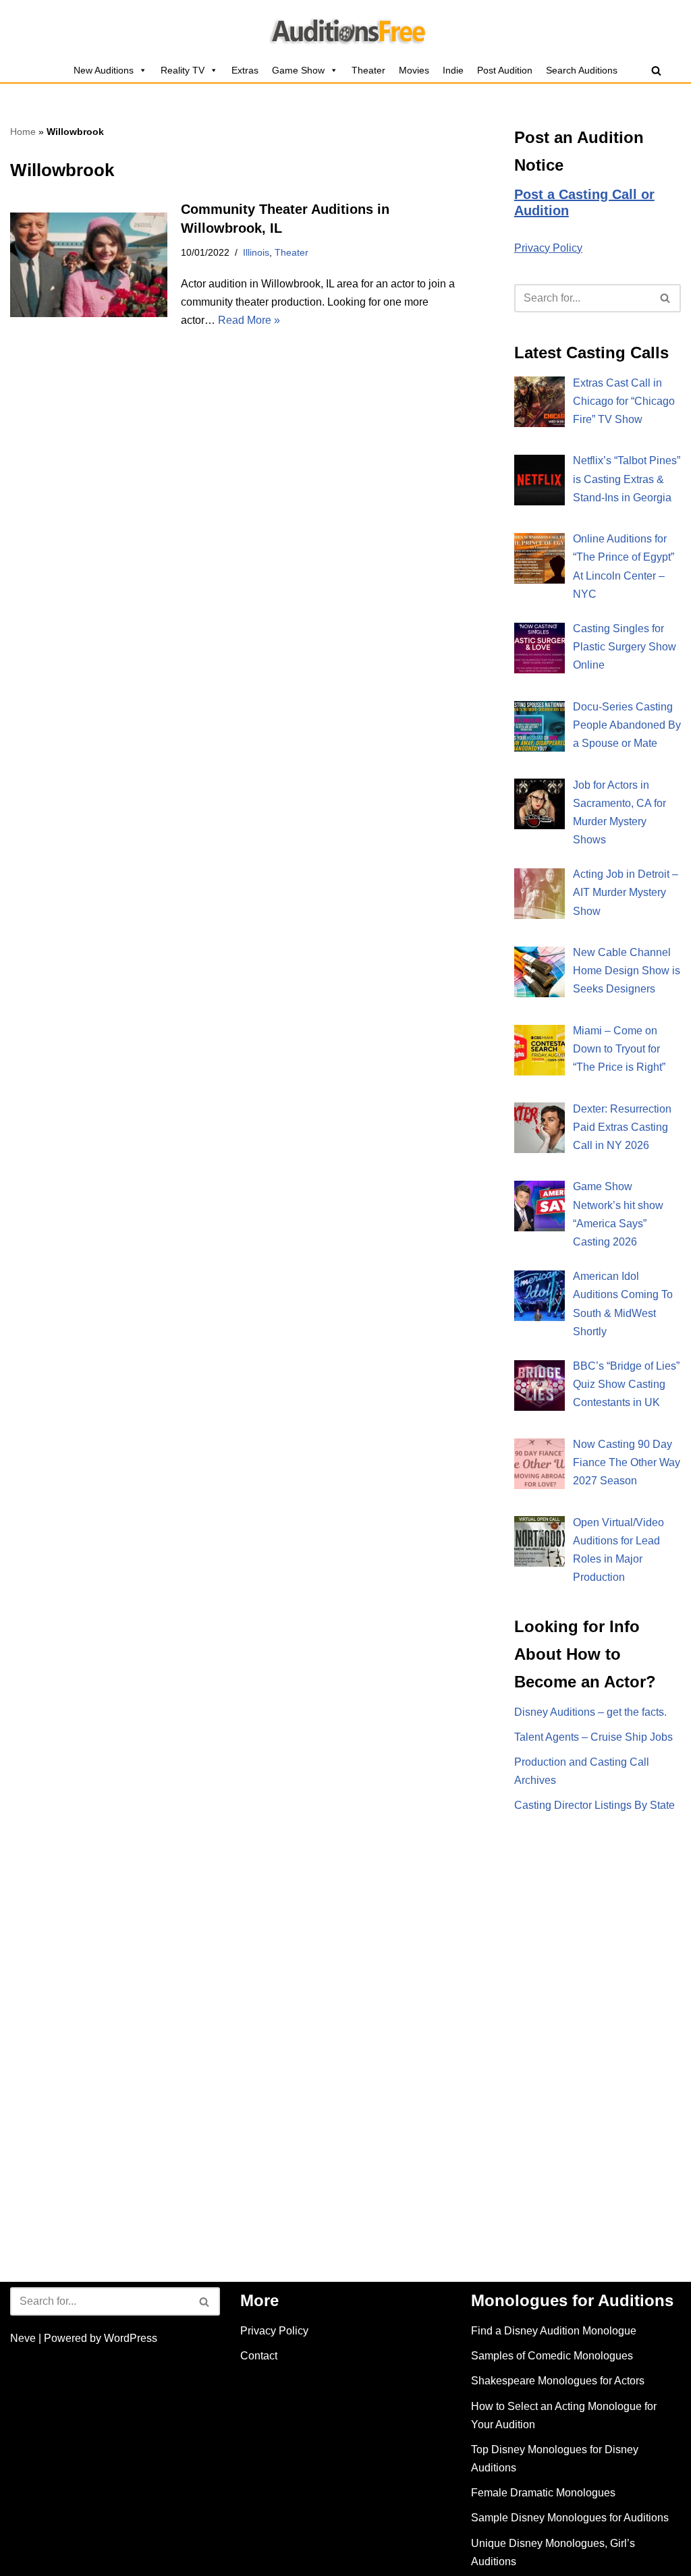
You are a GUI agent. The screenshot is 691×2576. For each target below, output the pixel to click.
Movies (414, 70)
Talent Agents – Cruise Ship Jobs (593, 1737)
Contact (259, 2356)
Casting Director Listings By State (595, 1805)
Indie (453, 70)
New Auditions (104, 70)
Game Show (298, 70)
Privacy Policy (548, 248)
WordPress (131, 2338)
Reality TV (183, 70)
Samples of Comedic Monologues (552, 2356)
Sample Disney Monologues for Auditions (570, 2518)
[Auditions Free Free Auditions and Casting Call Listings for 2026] (346, 29)
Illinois (256, 252)
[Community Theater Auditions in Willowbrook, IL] (89, 265)
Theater (368, 70)
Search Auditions (582, 70)
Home (23, 132)
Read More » (249, 320)
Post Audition (505, 70)
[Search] (656, 71)
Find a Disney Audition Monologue (554, 2331)
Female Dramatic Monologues (543, 2493)
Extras (245, 70)
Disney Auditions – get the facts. (590, 1712)
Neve (23, 2338)
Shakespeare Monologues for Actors (558, 2381)
